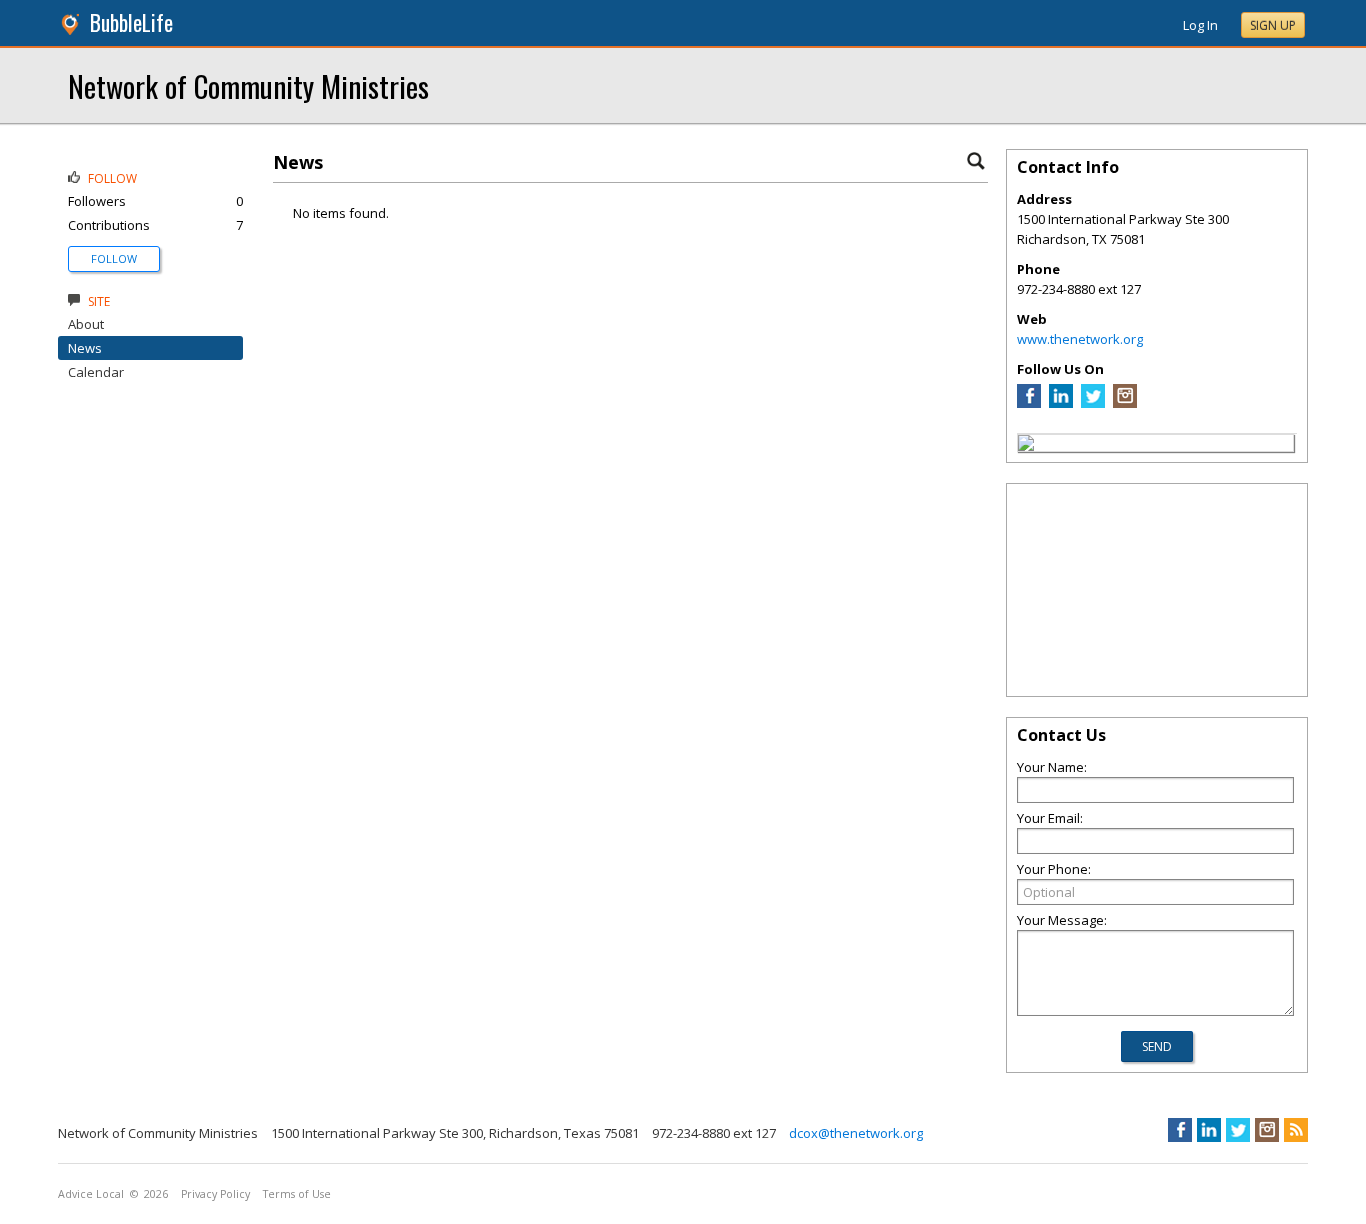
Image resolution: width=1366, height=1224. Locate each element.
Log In (1200, 25)
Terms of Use (297, 1194)
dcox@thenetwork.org (856, 1133)
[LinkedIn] (1061, 403)
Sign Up (1273, 25)
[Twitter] (1093, 403)
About (86, 324)
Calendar (96, 372)
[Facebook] (1029, 403)
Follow (114, 258)
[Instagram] (1125, 403)
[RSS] (1296, 1130)
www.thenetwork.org (1080, 339)
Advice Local (91, 1194)
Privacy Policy (215, 1194)
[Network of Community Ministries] (1026, 446)
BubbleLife (131, 22)
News (85, 348)
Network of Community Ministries (248, 85)
